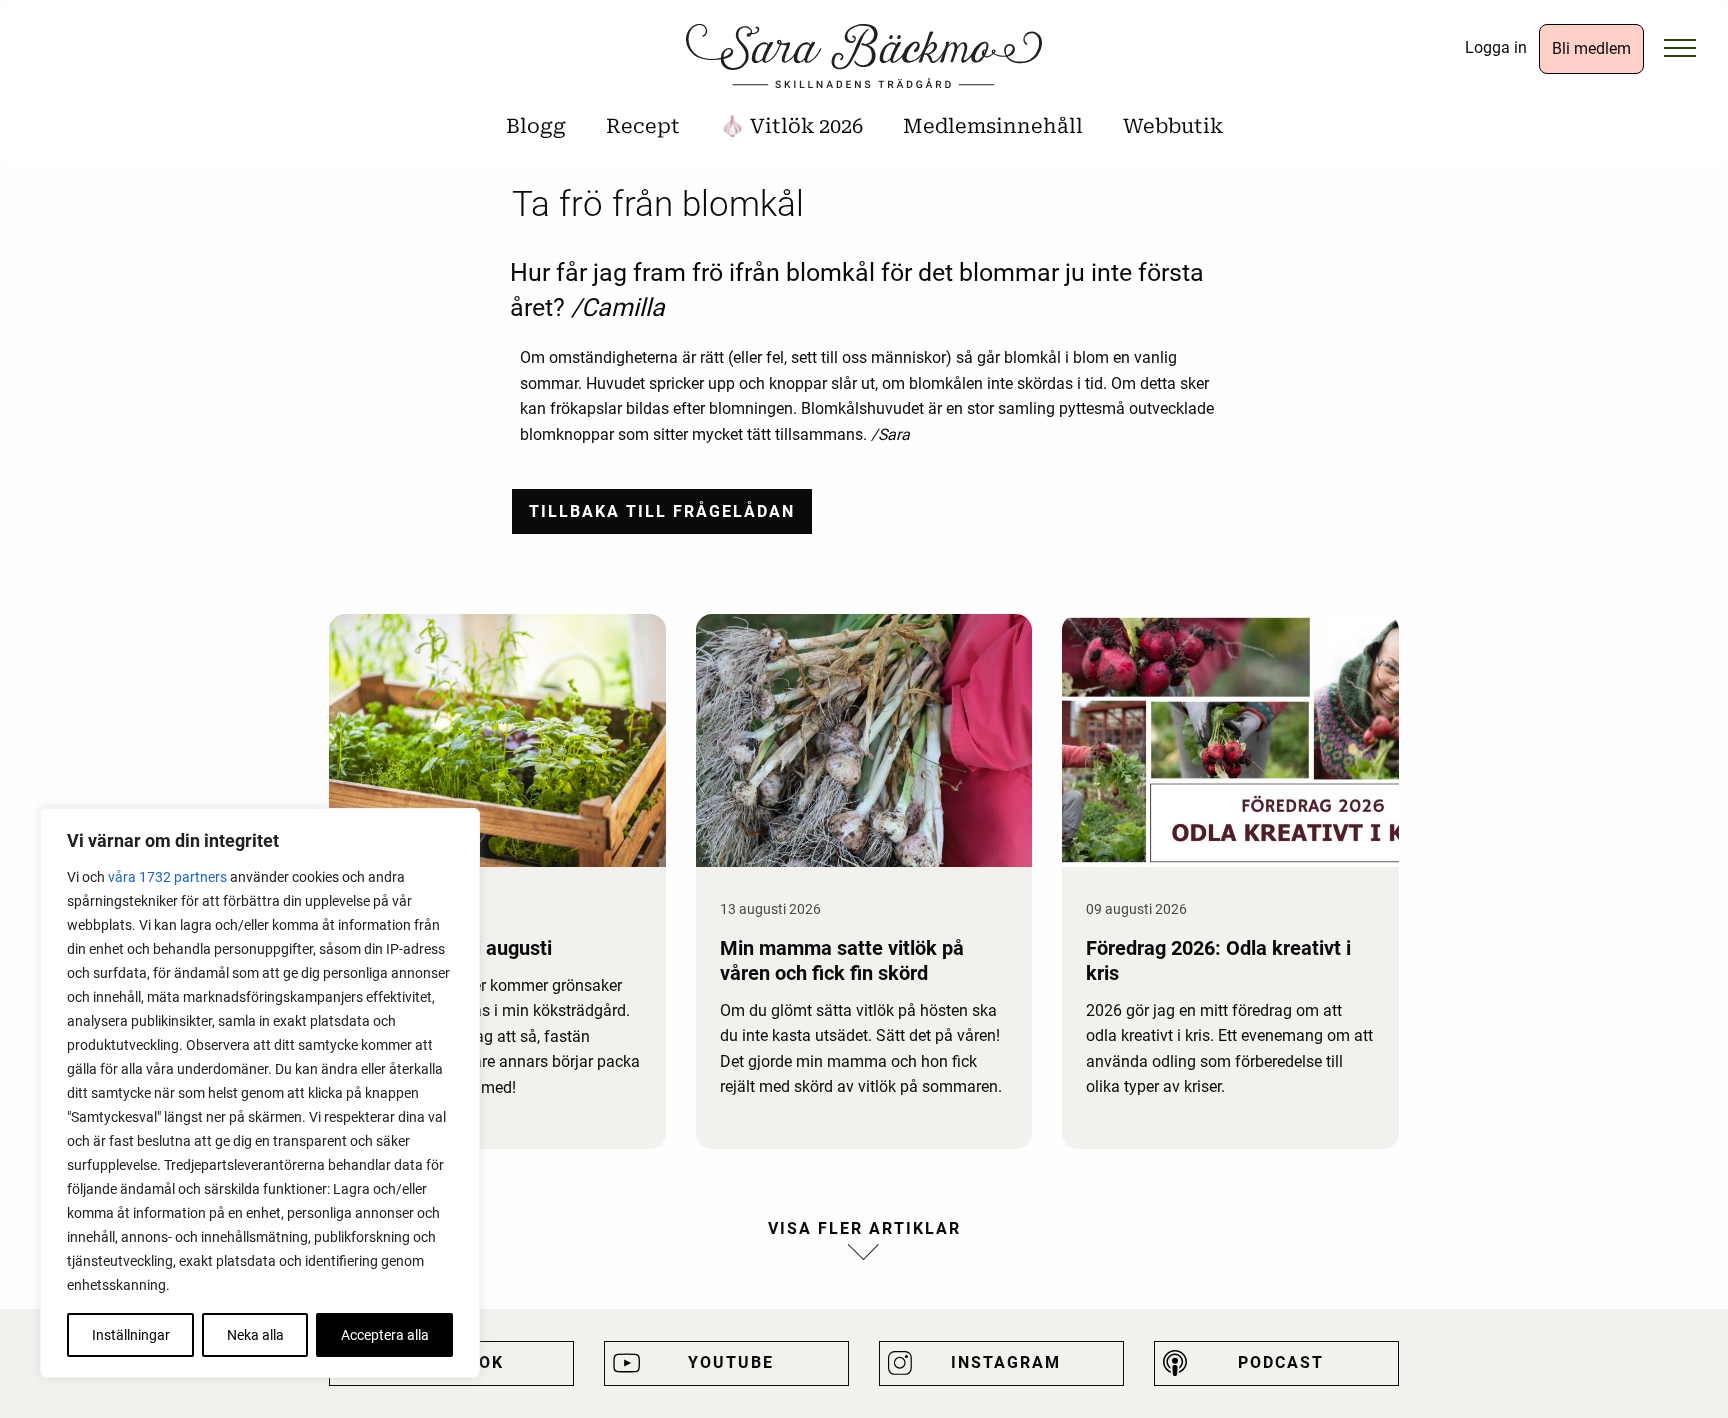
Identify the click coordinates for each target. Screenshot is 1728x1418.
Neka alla (255, 1335)
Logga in (1496, 47)
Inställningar (131, 1335)
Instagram (1006, 1362)
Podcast (1281, 1362)
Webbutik (1173, 126)
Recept (643, 126)
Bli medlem (1591, 48)
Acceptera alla (385, 1335)
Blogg (536, 126)
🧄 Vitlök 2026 (791, 126)
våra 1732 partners (167, 877)
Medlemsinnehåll (993, 126)
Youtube (731, 1362)
